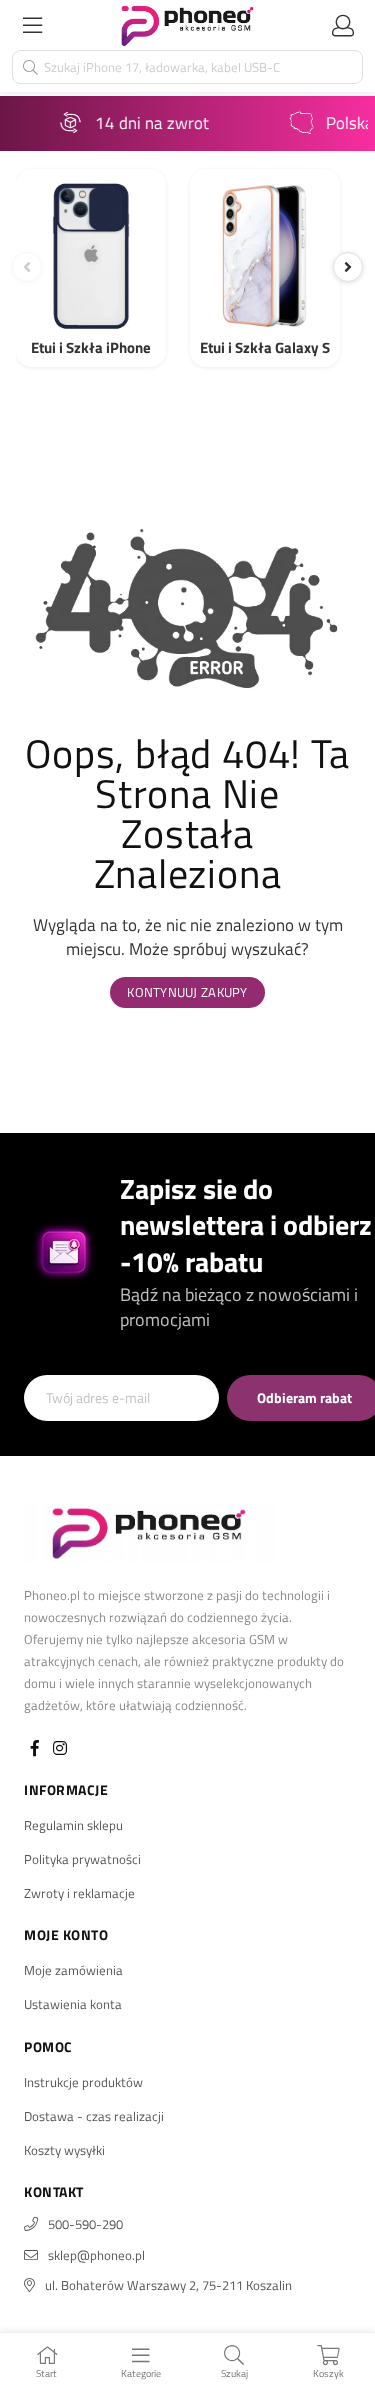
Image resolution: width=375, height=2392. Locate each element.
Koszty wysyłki (64, 2150)
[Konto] (343, 25)
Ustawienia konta (73, 2004)
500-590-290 (85, 2224)
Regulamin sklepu (73, 1825)
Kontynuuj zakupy (187, 992)
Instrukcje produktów (83, 2082)
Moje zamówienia (73, 1970)
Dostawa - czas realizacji (94, 2116)
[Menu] (32, 25)
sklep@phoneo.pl (96, 2255)
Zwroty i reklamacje (79, 1893)
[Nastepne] (348, 267)
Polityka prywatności (82, 1859)
